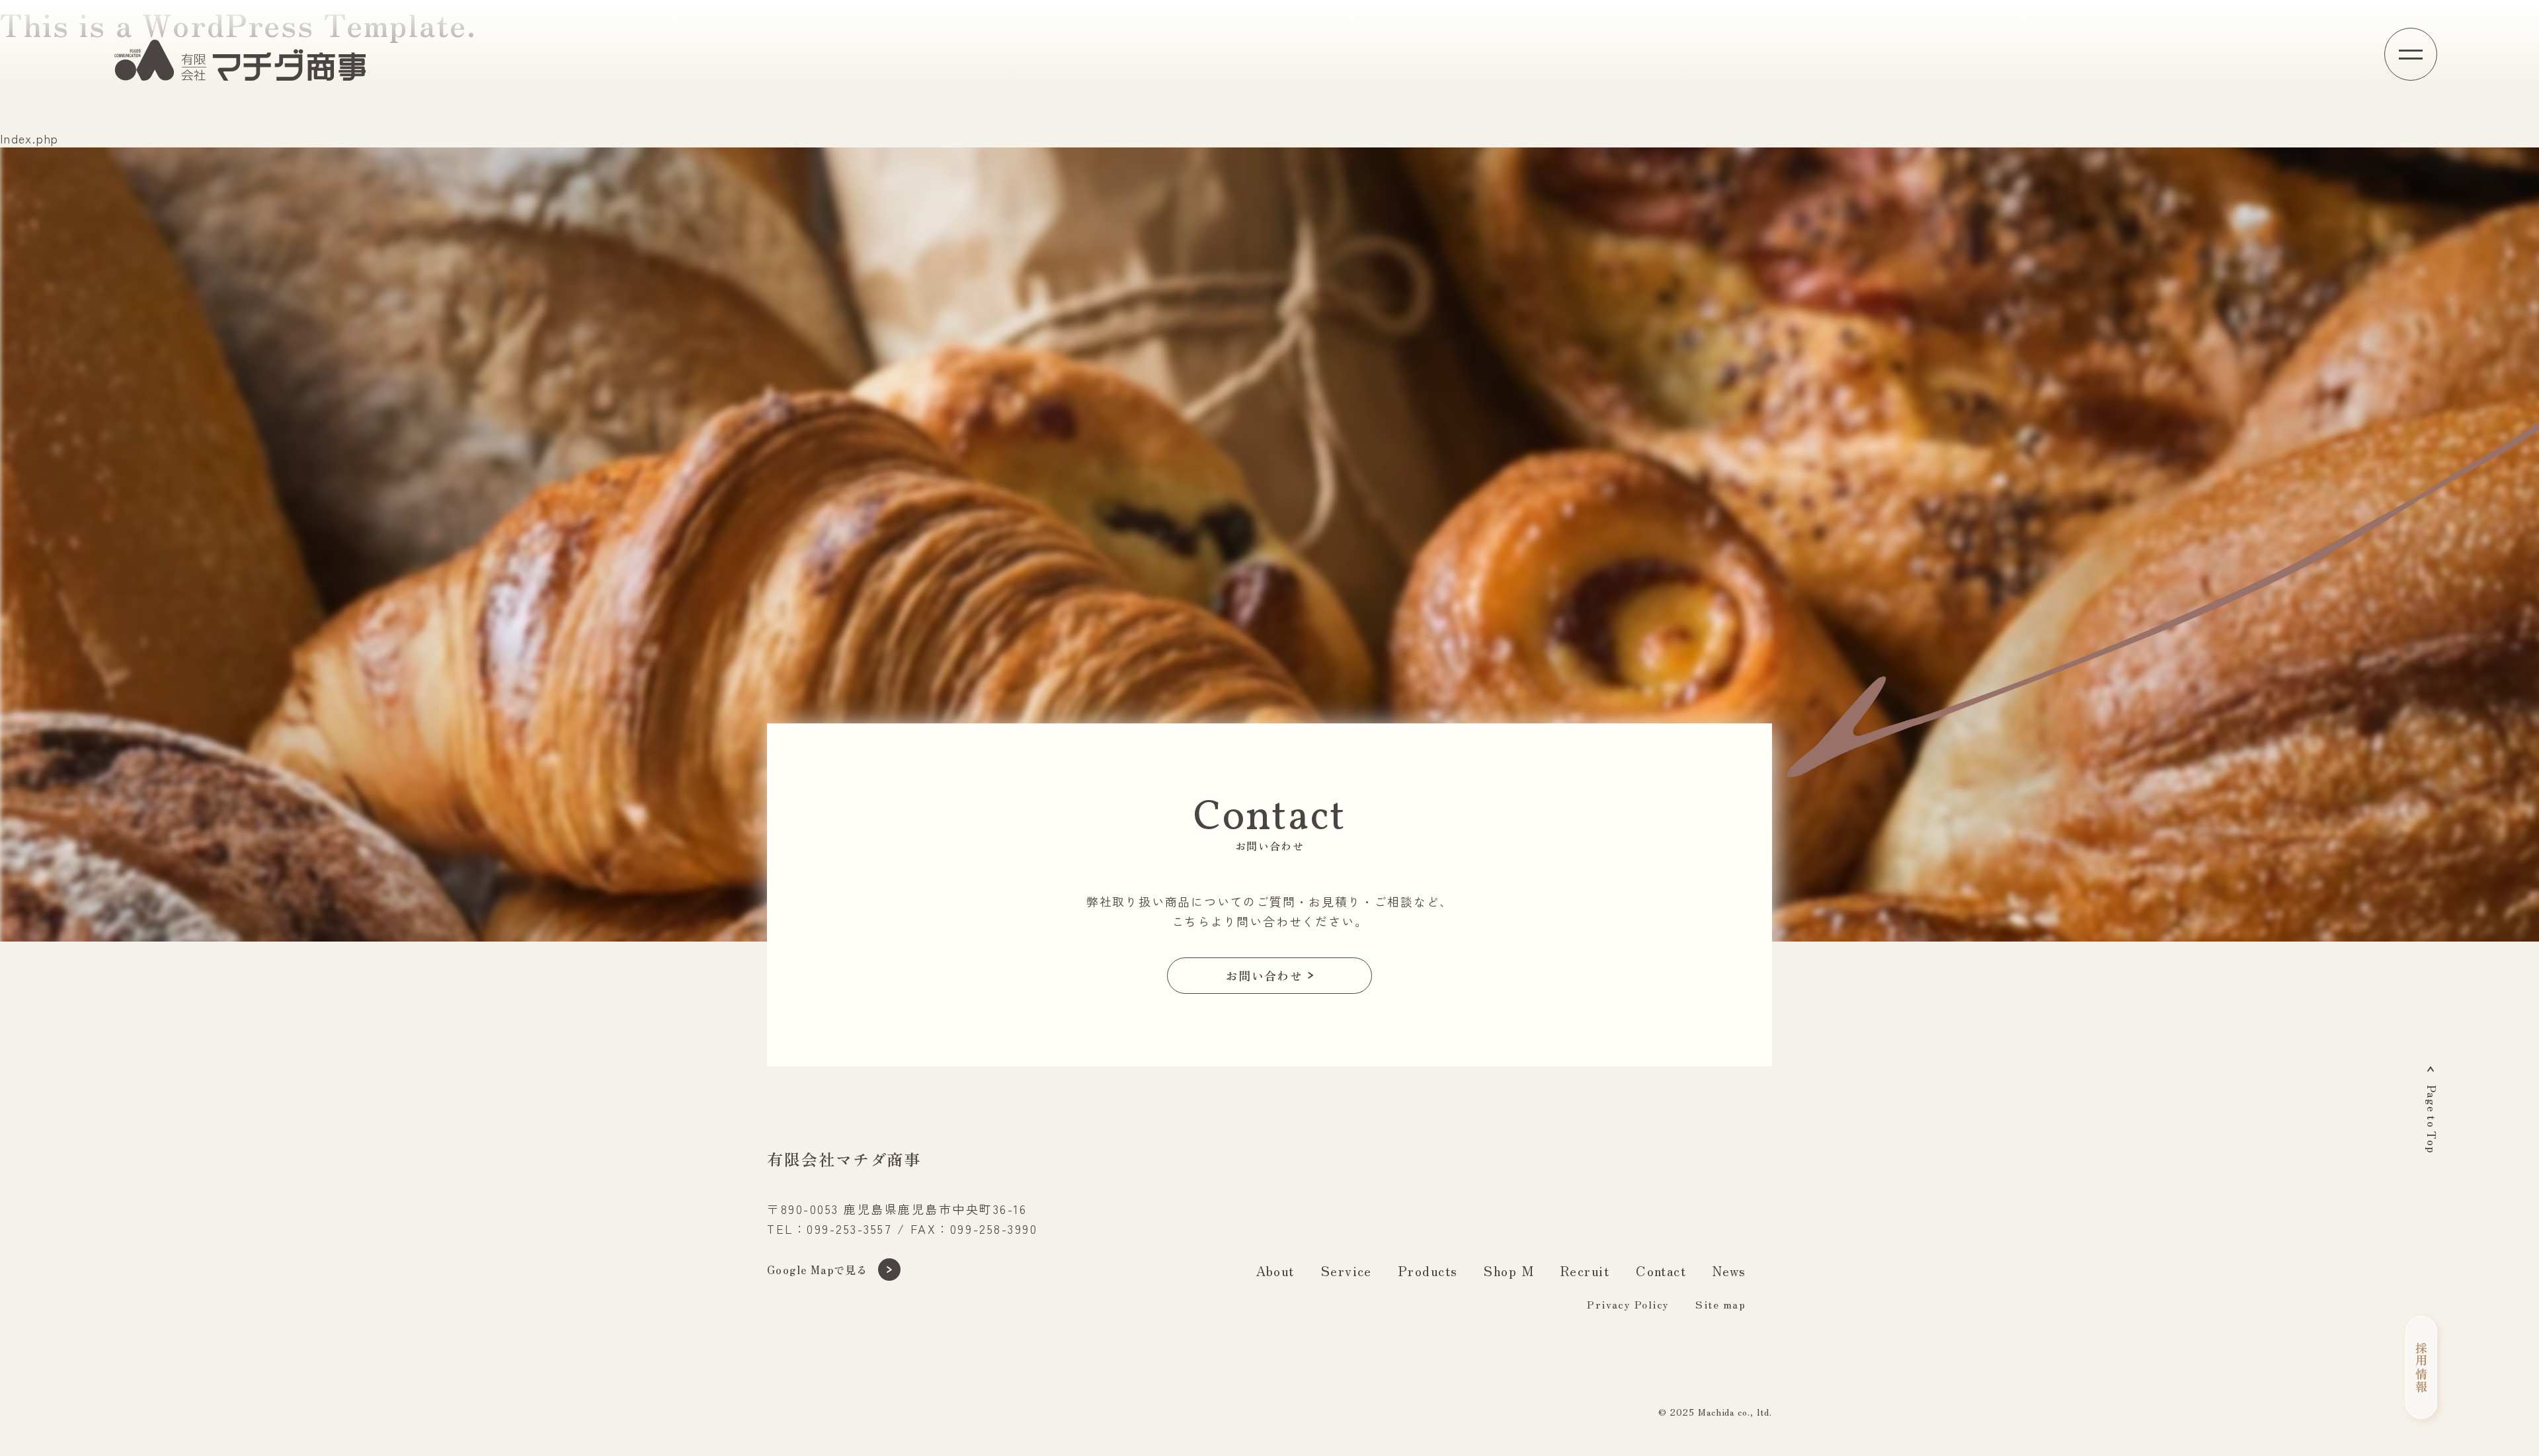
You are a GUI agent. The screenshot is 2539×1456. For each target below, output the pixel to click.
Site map (1720, 1304)
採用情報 (2421, 1367)
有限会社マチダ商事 (844, 1159)
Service (1347, 1271)
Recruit (1585, 1271)
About (1275, 1271)
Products (1428, 1271)
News (1729, 1271)
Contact (1661, 1271)
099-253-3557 (849, 1229)
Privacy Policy (1628, 1304)
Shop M (1509, 1271)
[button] (2411, 54)
